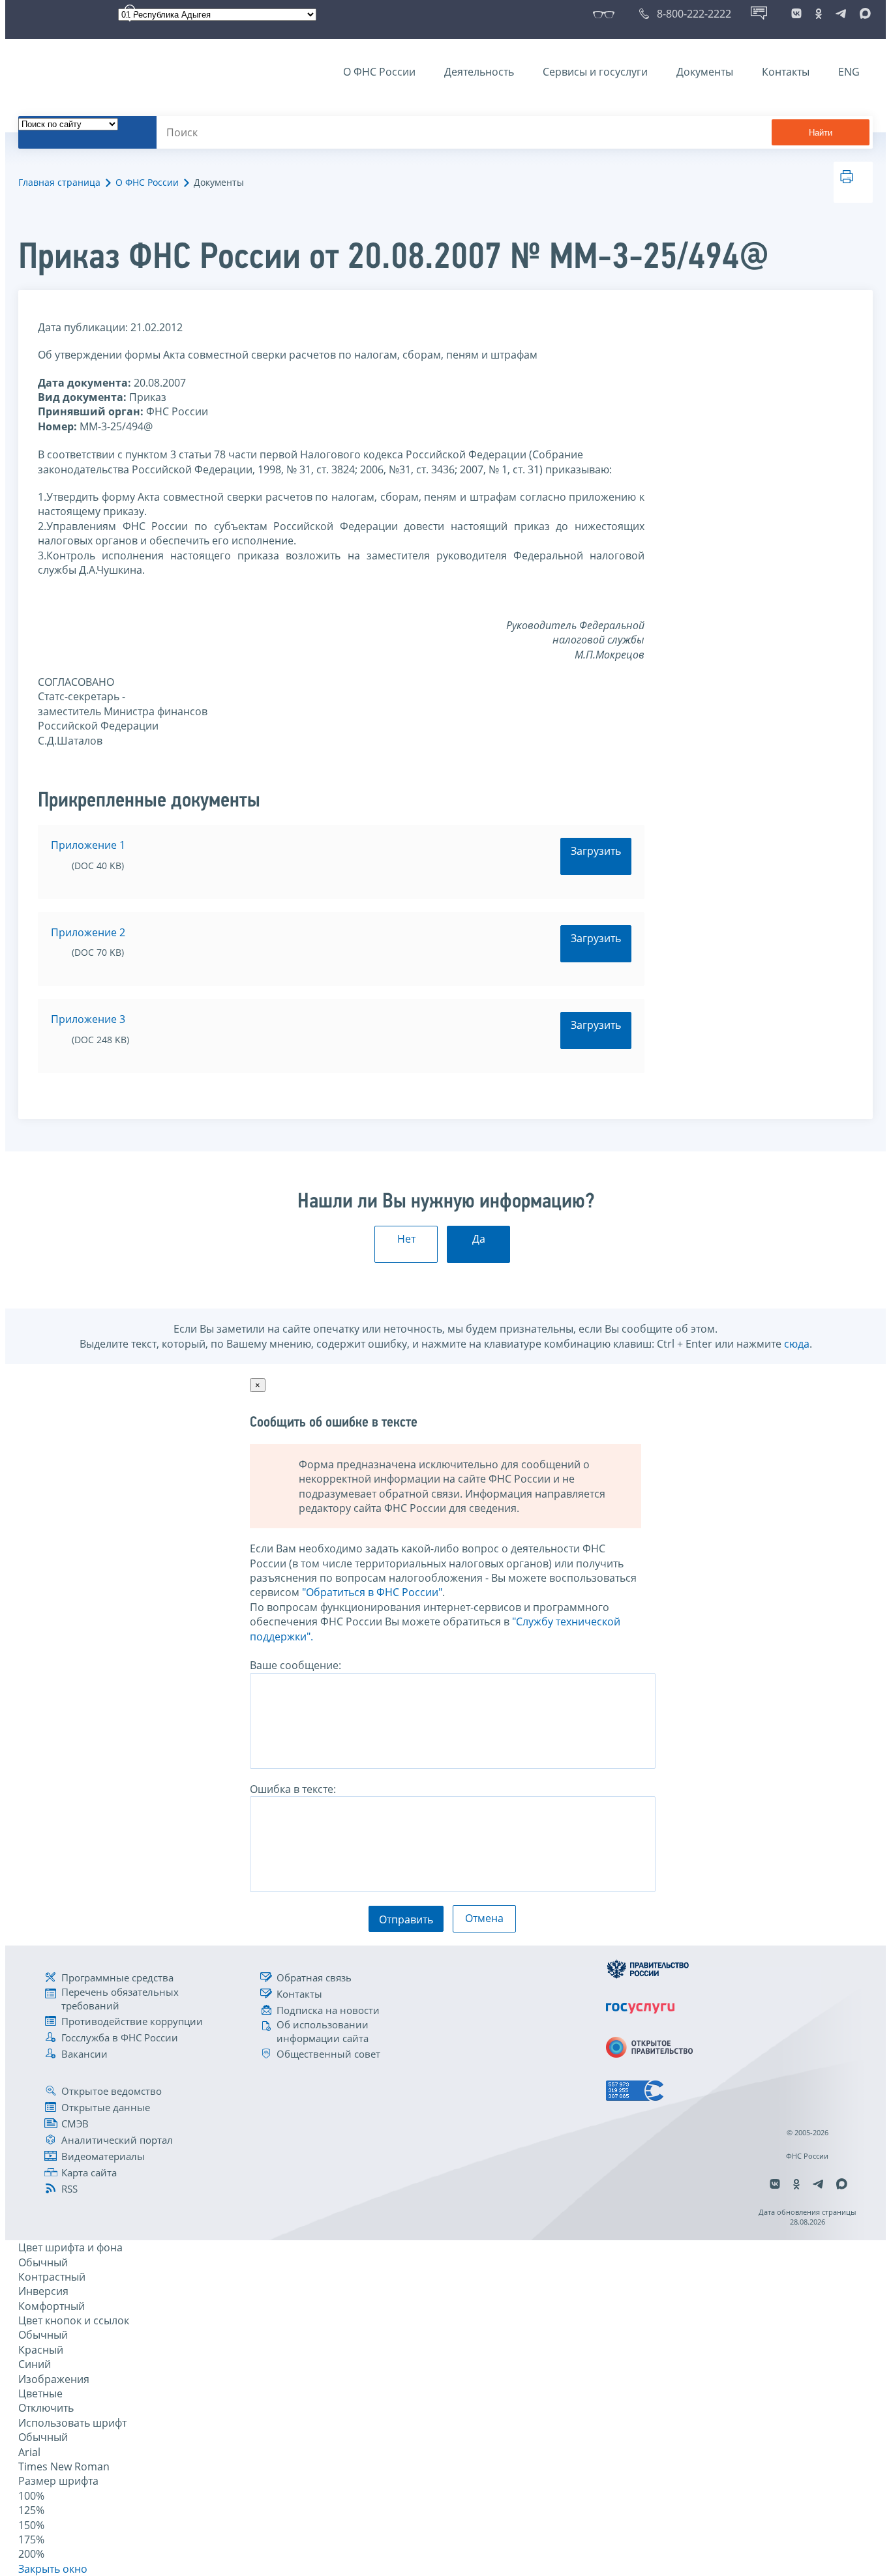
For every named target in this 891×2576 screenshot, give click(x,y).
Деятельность (479, 72)
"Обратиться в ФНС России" (372, 1592)
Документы (705, 72)
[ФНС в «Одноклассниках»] (819, 14)
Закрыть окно (53, 2569)
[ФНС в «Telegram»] (841, 14)
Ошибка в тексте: (293, 1789)
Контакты (786, 72)
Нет (406, 1239)
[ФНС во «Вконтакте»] (796, 14)
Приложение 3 (88, 1019)
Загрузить (596, 851)
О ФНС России (379, 72)
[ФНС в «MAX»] (863, 14)
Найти (821, 133)
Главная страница (59, 182)
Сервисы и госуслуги (595, 72)
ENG (849, 72)
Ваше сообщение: (295, 1665)
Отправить (406, 1919)
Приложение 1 (88, 845)
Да (479, 1239)
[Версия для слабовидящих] (606, 14)
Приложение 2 (88, 932)
